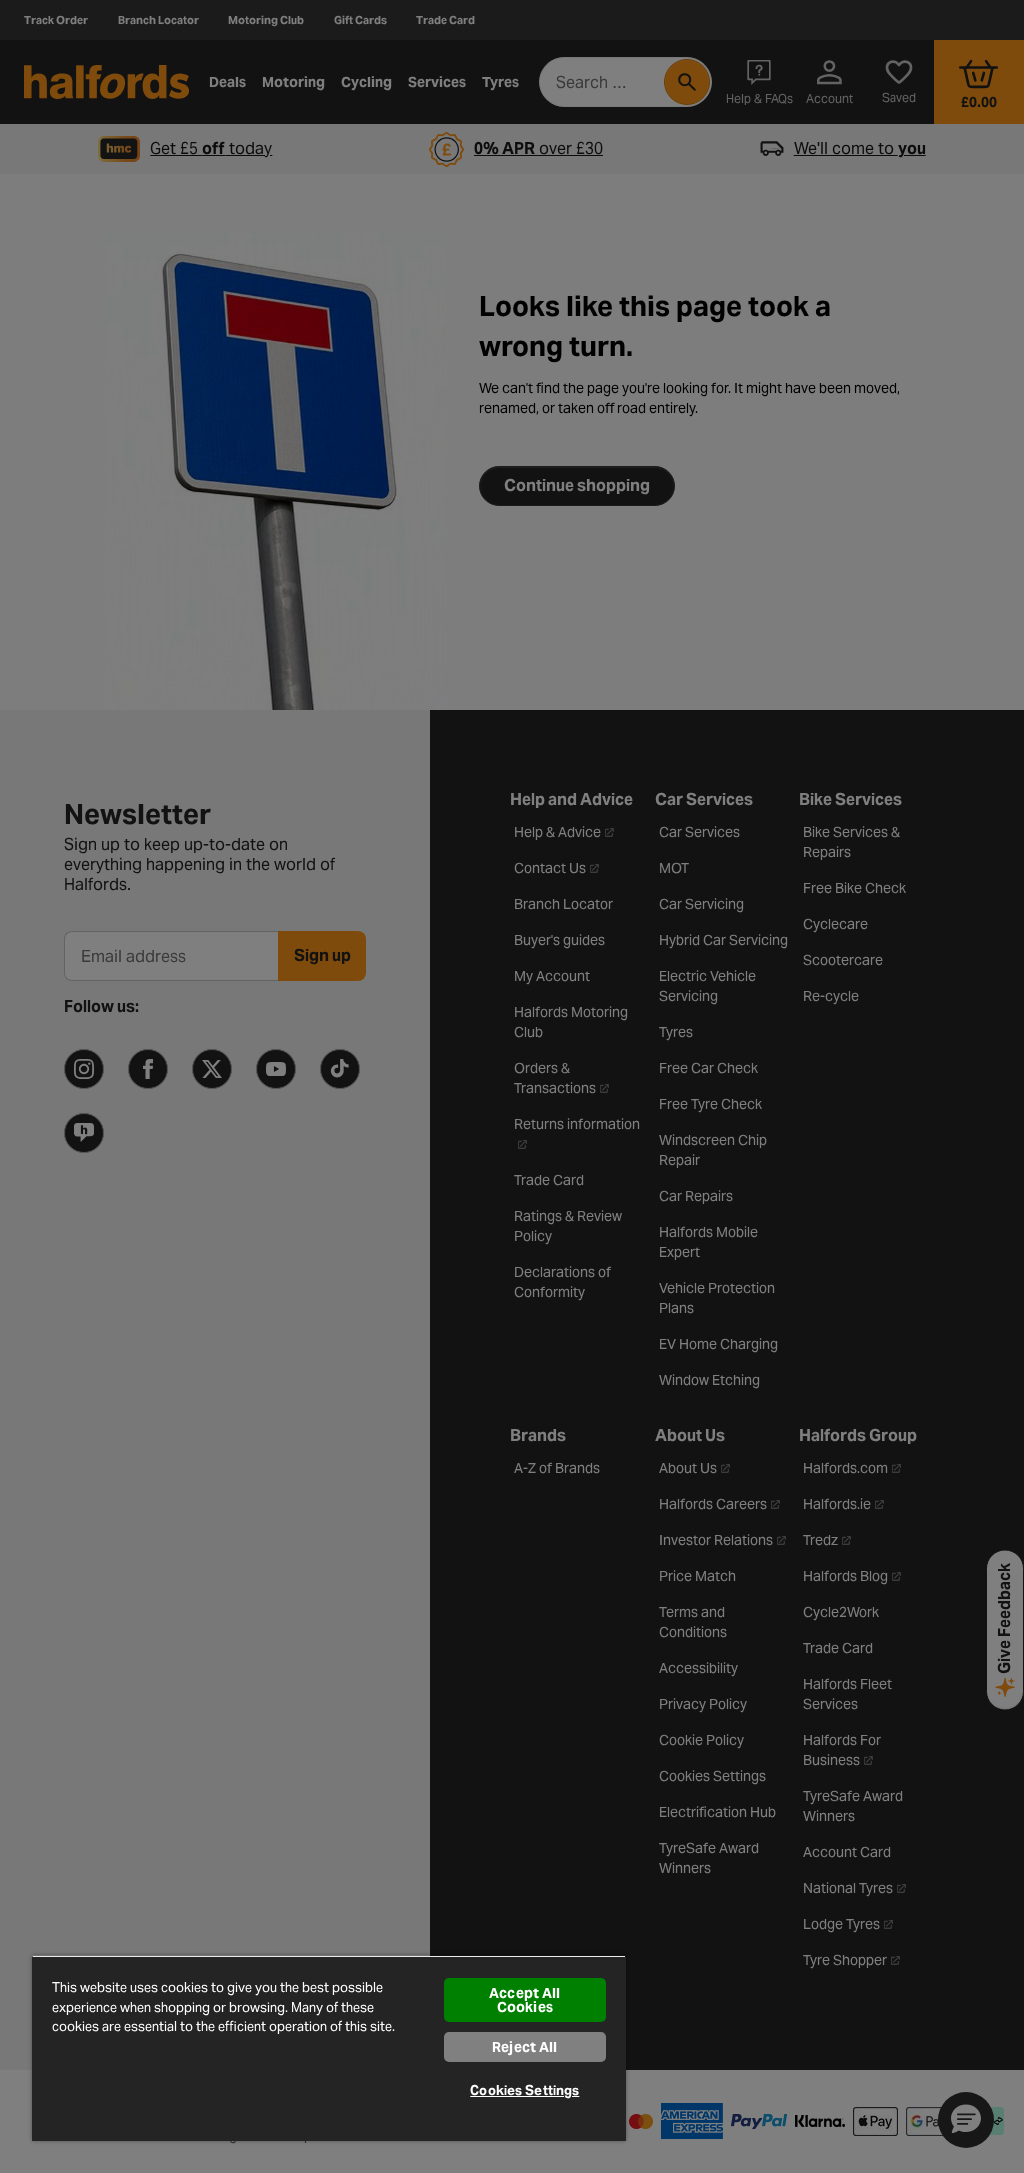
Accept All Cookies (524, 2000)
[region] (329, 2048)
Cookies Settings (524, 2090)
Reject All (524, 2047)
